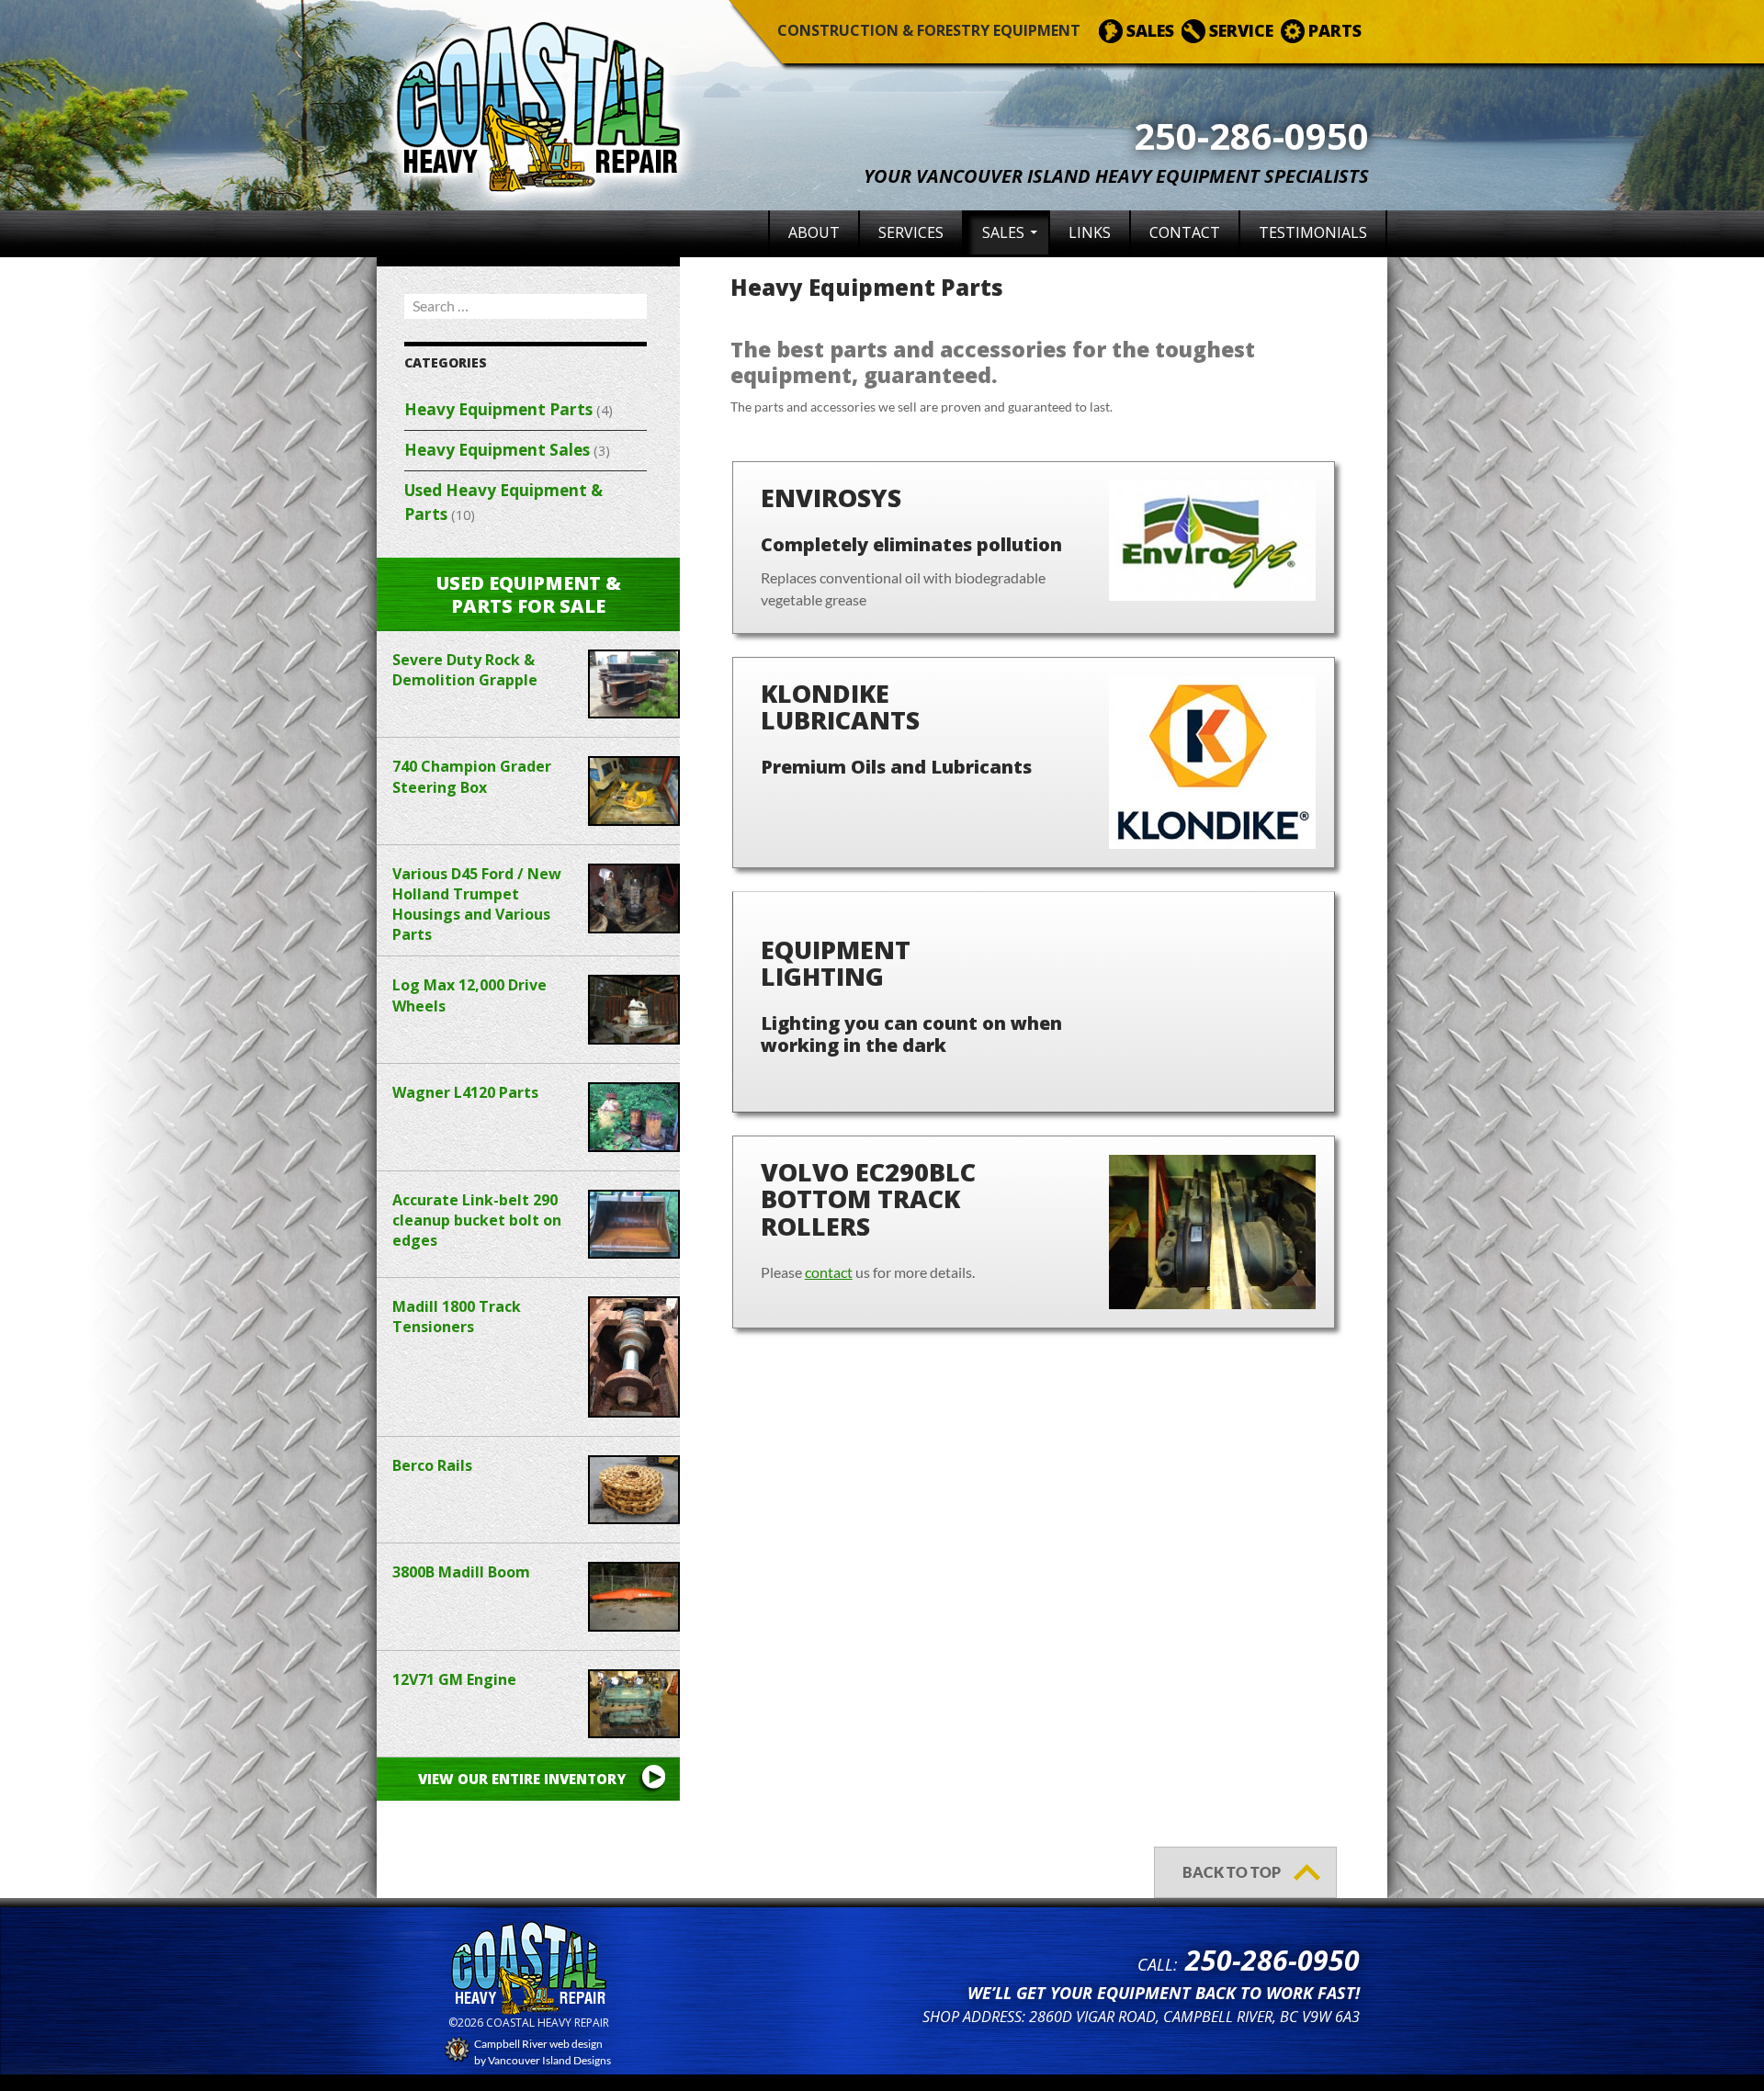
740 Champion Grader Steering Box (472, 776)
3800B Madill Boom (461, 1572)
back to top (1232, 1872)
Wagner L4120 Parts (465, 1092)
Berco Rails (432, 1465)
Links (1090, 232)
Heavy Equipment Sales (497, 450)
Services (911, 232)
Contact (1185, 232)
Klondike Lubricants (840, 706)
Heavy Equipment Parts (498, 409)
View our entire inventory (522, 1779)
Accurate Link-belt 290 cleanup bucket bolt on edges (477, 1220)
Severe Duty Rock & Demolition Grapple (465, 670)
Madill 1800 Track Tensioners (457, 1317)
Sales (1003, 232)
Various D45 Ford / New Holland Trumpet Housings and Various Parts (477, 904)
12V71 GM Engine (454, 1679)
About (814, 232)
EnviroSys (831, 497)
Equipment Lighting (836, 963)
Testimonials (1313, 232)
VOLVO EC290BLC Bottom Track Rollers (868, 1199)
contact (829, 1272)
